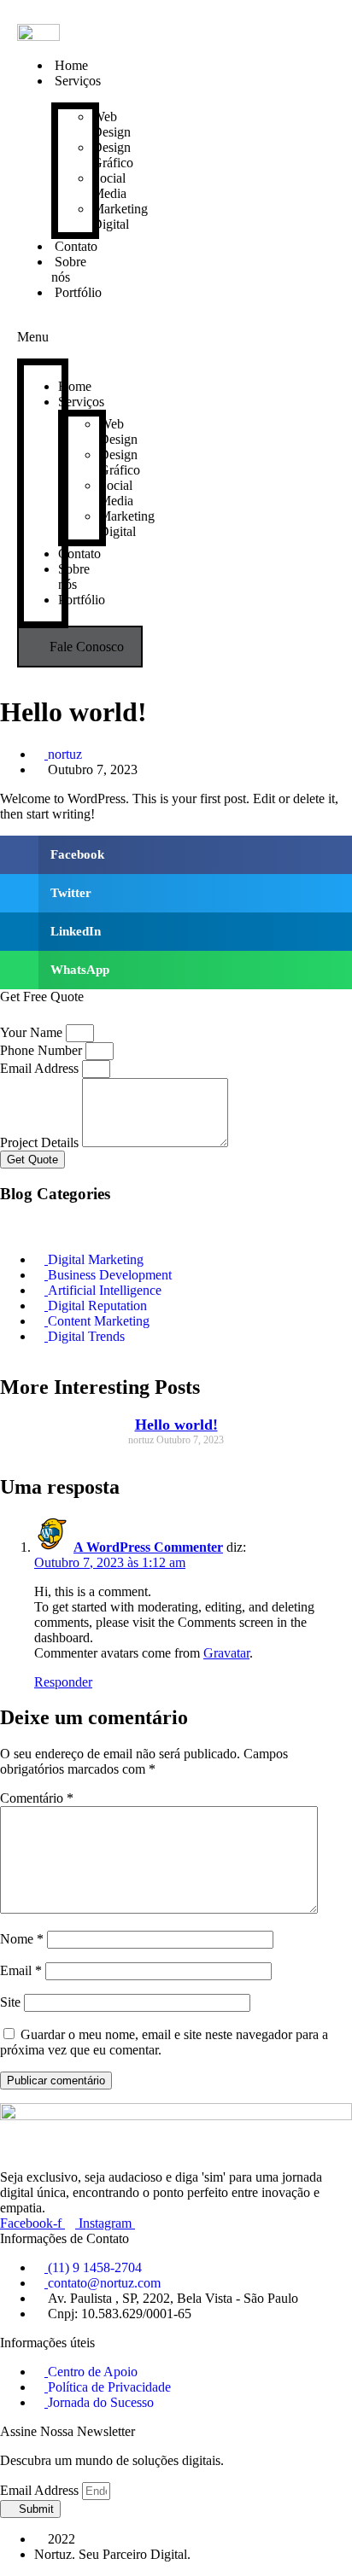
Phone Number (43, 1050)
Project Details (41, 1142)
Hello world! (176, 1425)
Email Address (41, 1068)
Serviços (78, 81)
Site (10, 2002)
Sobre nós (69, 269)
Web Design (111, 124)
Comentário (37, 1798)
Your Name (33, 1032)
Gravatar (226, 1653)
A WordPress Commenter (148, 1547)
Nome (22, 1939)
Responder (63, 1682)
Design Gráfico (113, 155)
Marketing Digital (120, 216)
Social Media (109, 186)
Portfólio (78, 292)
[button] (43, 329)
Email (21, 1970)
